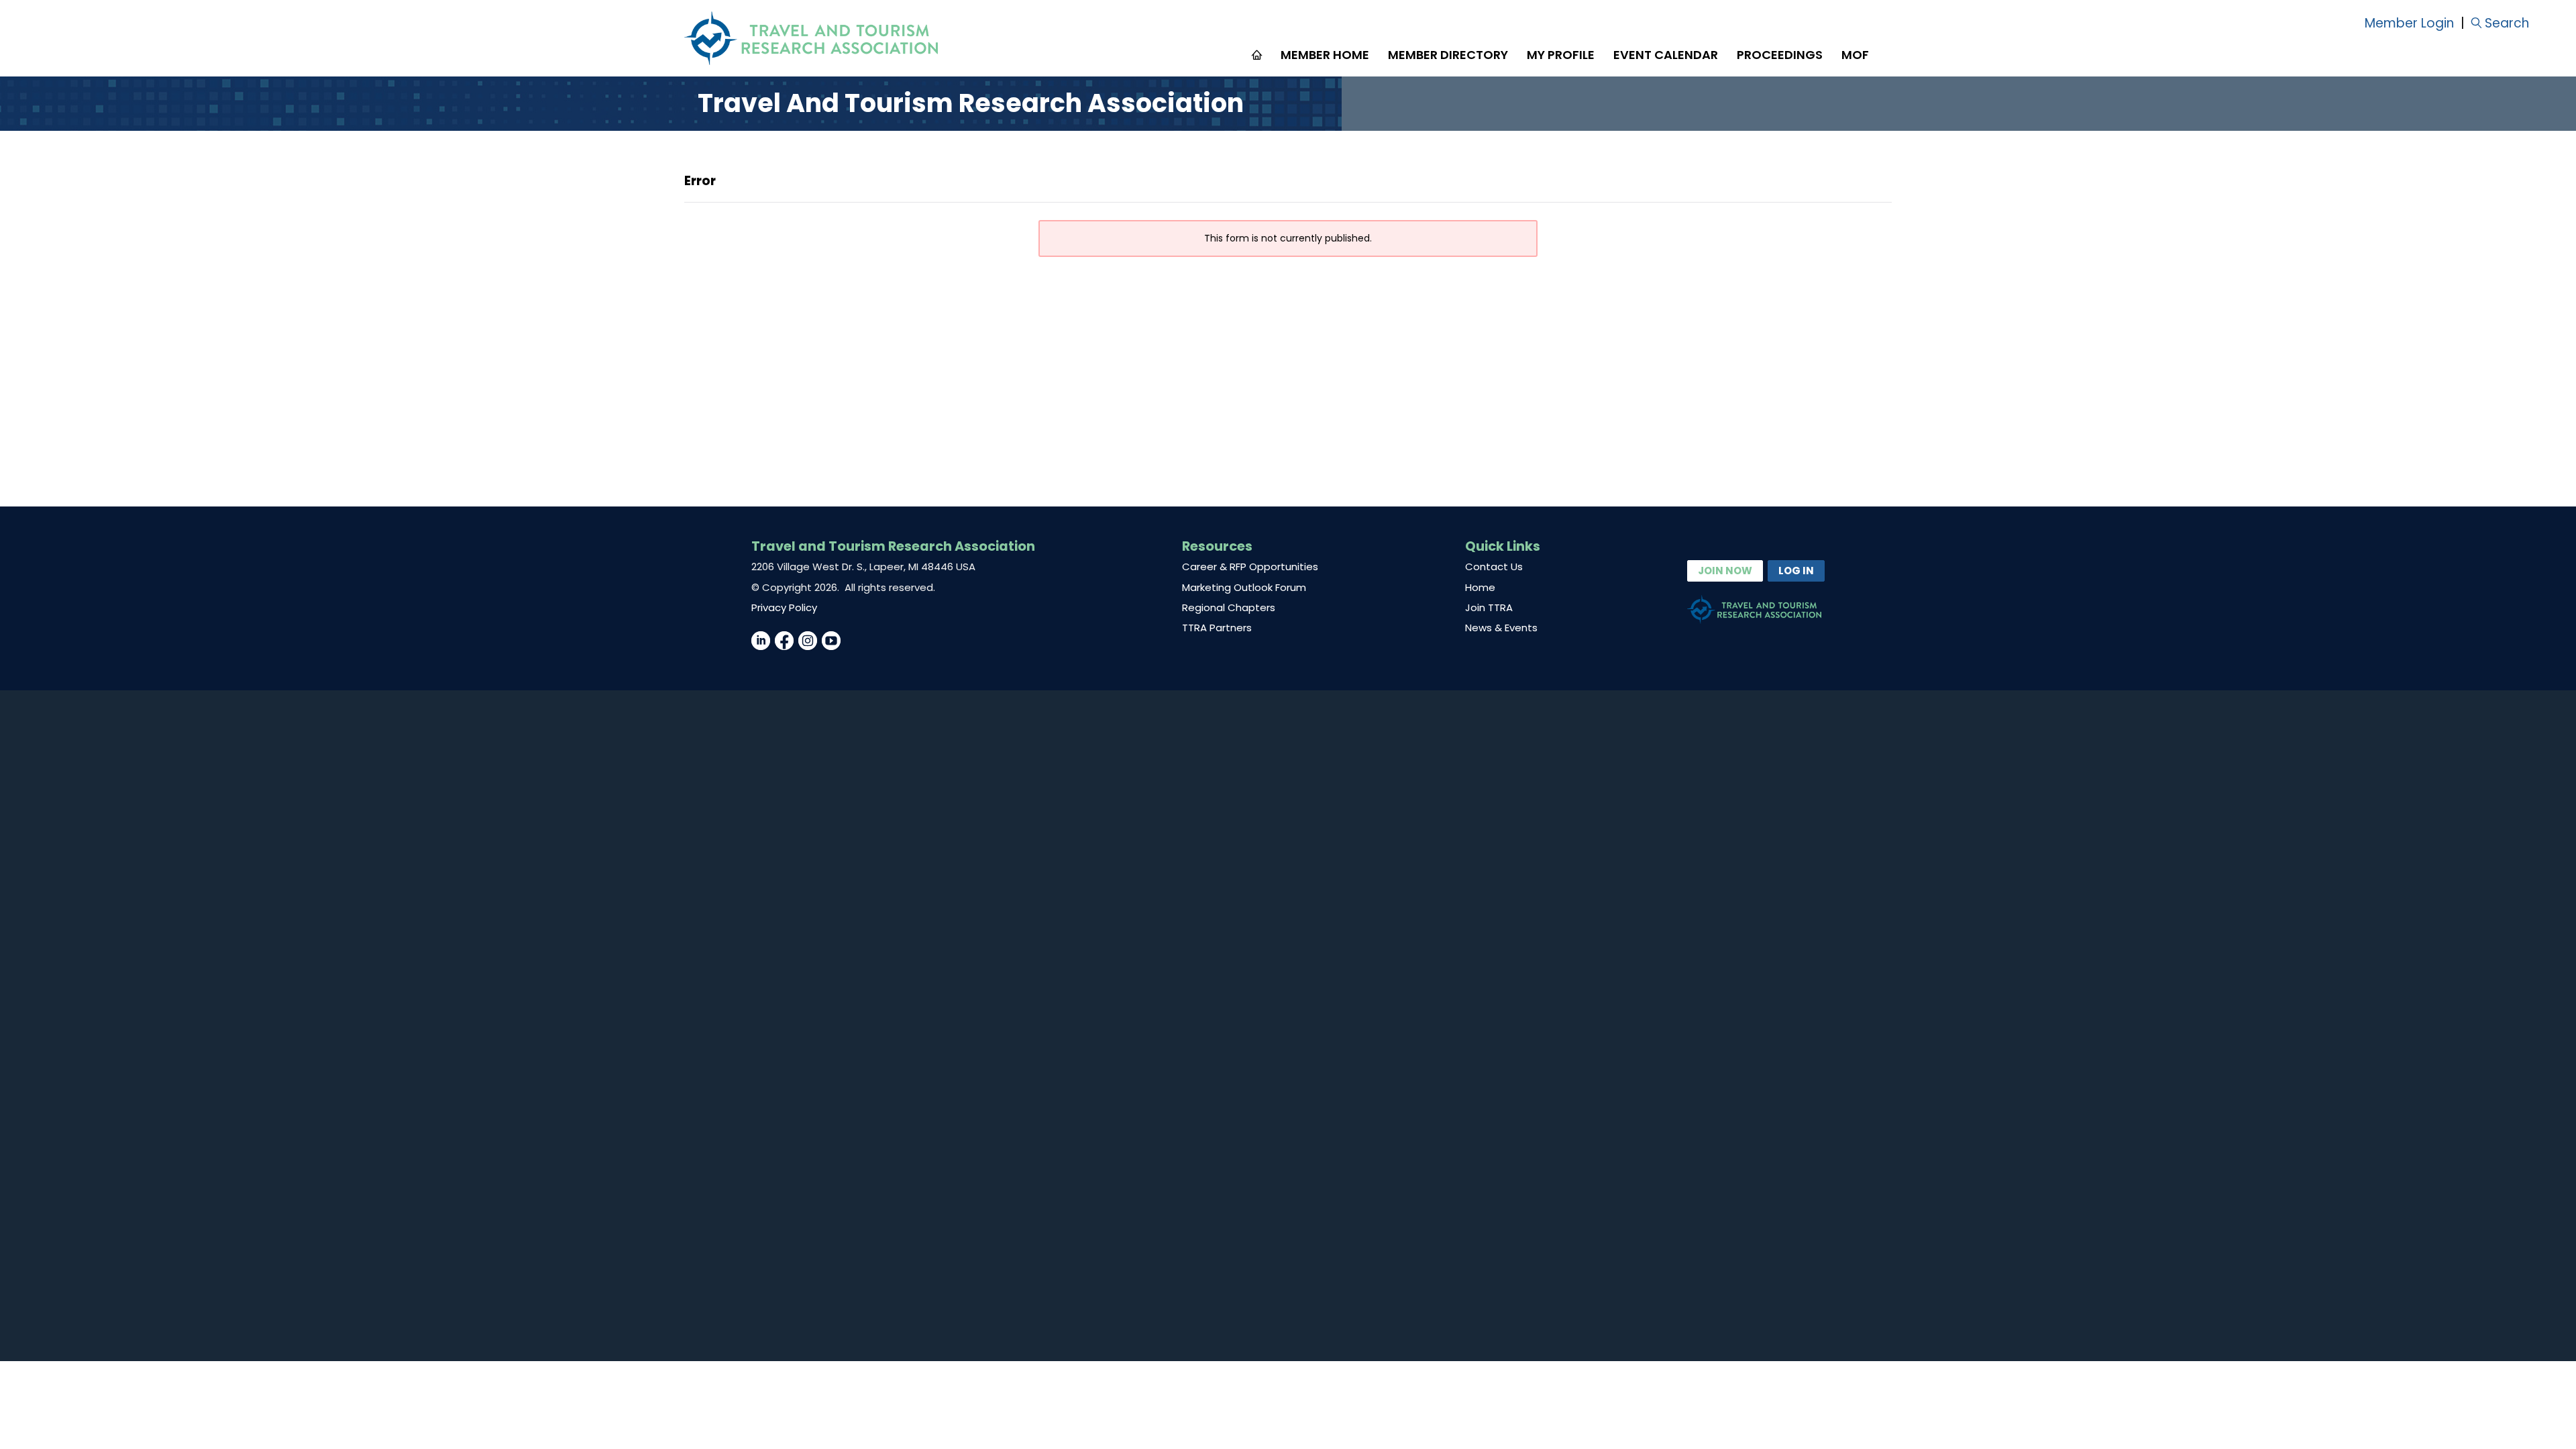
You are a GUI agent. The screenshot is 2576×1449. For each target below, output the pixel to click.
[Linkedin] (761, 641)
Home (1480, 587)
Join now (1725, 571)
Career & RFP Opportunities (1250, 567)
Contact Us (1494, 567)
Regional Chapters (1229, 607)
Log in (1796, 571)
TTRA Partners (1217, 628)
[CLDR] (811, 38)
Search (2507, 23)
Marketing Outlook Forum (1244, 587)
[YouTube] (831, 641)
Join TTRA (1489, 607)
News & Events (1501, 628)
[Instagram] (808, 641)
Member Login (2409, 23)
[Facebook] (784, 641)
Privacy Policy (784, 607)
